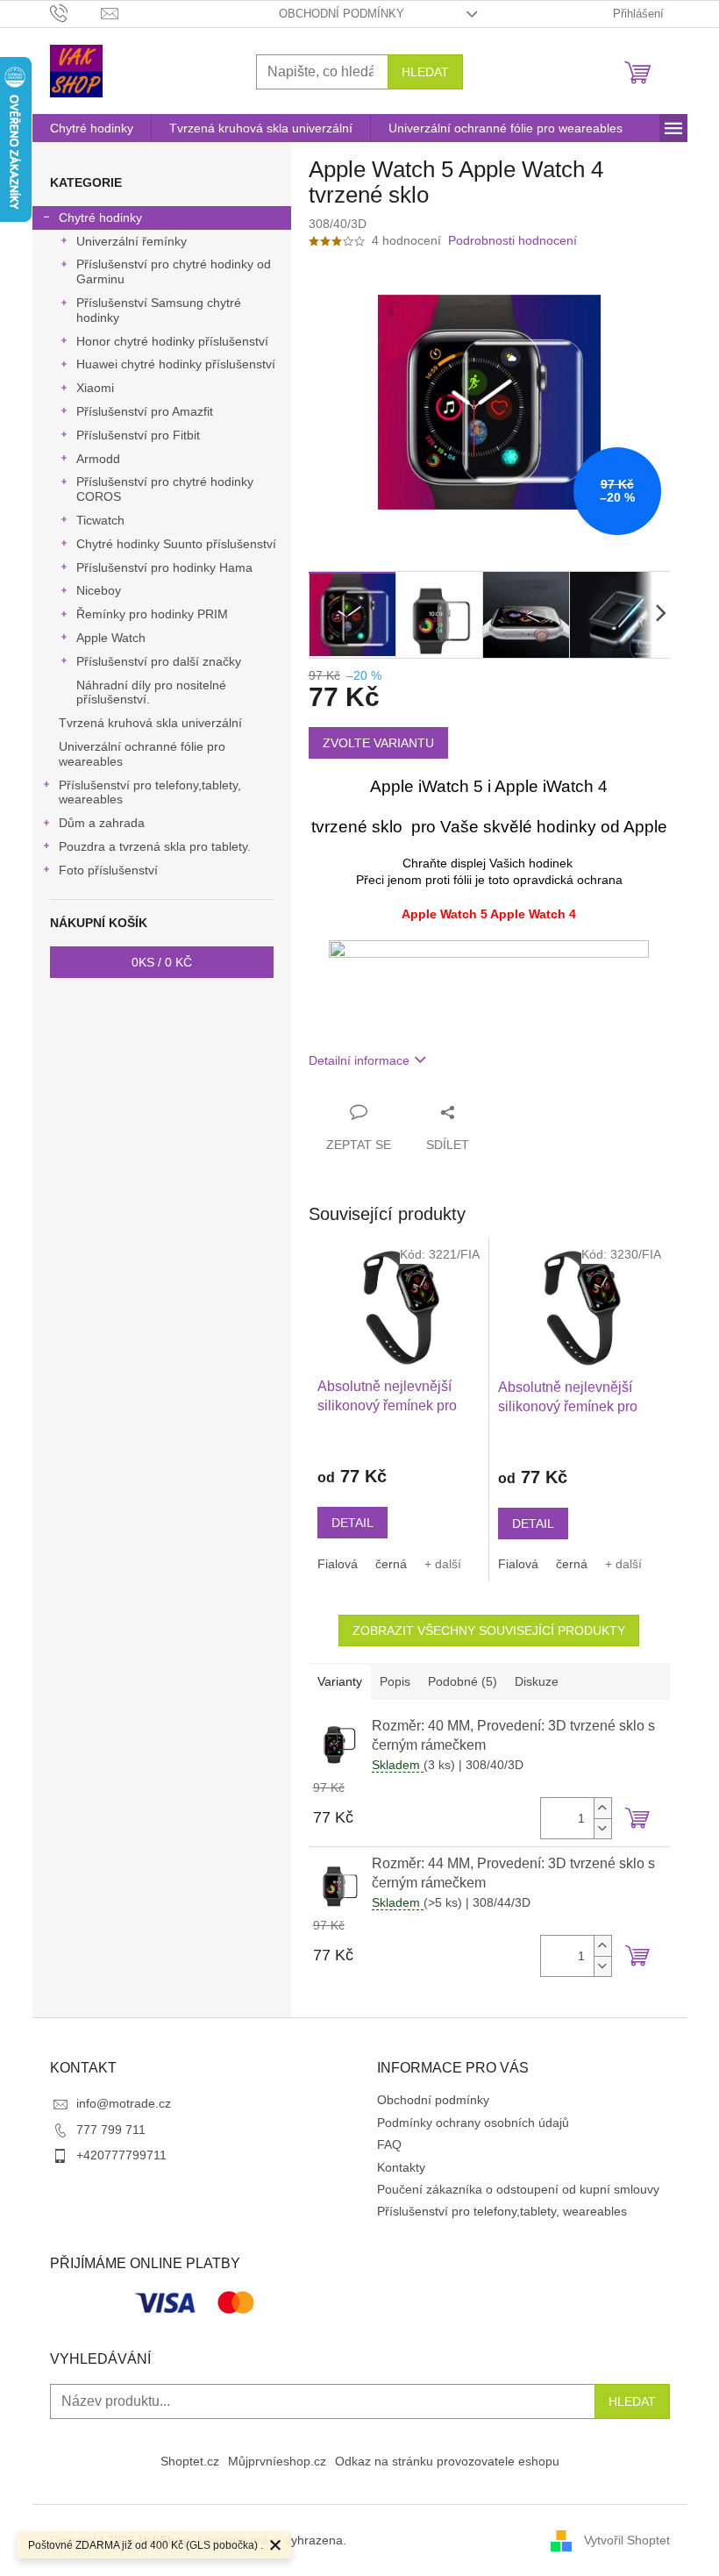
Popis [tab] (395, 1681)
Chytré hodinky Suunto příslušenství (176, 544)
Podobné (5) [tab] (463, 1681)
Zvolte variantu (378, 743)
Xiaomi (95, 388)
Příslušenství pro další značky (159, 661)
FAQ (389, 2144)
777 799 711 (111, 2130)
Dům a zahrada (102, 823)
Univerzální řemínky (132, 241)
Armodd (98, 459)
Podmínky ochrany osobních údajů (473, 2123)
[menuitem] (92, 128)
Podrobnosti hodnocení (513, 240)
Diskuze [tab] (537, 1681)
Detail (352, 1523)
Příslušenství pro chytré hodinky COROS (165, 489)
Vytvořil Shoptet (627, 2539)
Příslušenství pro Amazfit (145, 411)
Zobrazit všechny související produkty (489, 1631)
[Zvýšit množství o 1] (602, 1808)
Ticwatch (100, 520)
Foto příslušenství (108, 870)
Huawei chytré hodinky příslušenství (176, 364)
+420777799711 (121, 2155)
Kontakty (401, 2167)
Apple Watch (111, 638)
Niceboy (99, 590)
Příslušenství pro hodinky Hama (164, 567)
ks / (162, 962)
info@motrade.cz (124, 2103)
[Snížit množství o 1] (602, 1828)
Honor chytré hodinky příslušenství (172, 341)
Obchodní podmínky (342, 14)
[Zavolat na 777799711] (76, 13)
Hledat (425, 72)
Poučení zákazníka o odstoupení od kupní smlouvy (518, 2189)
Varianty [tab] (340, 1681)
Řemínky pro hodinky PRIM (152, 614)
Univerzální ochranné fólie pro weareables (142, 754)
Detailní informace (359, 1060)
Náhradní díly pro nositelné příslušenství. (151, 692)
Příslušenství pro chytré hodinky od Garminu (174, 271)
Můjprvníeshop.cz (277, 2461)
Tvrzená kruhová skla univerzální (150, 723)
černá (391, 1564)
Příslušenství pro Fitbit (138, 435)
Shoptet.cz (190, 2461)
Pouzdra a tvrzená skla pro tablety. (155, 846)
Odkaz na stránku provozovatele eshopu (447, 2461)
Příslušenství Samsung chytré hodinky (159, 310)
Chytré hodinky (100, 218)
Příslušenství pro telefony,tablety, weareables (150, 792)
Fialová (338, 1564)
